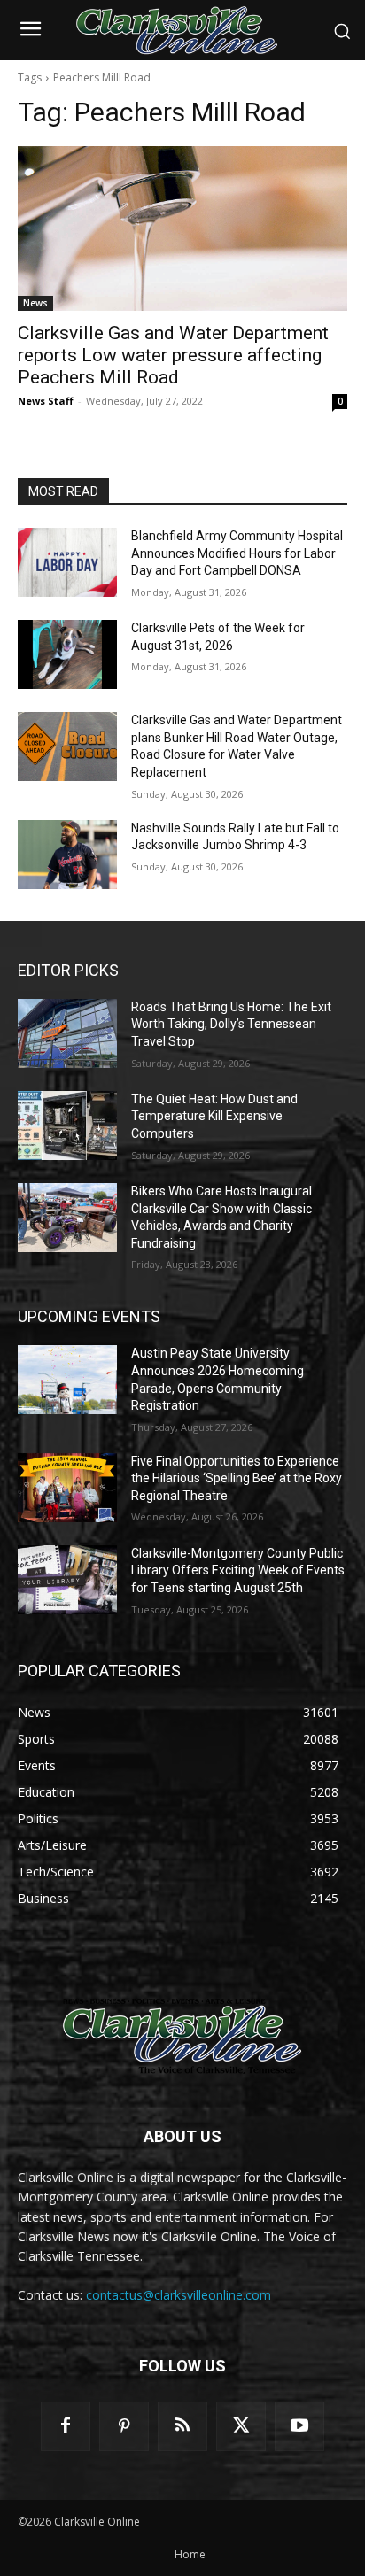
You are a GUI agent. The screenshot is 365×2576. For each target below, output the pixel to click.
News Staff (46, 401)
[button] (342, 31)
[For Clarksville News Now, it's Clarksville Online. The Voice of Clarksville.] (182, 2036)
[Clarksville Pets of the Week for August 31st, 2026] (67, 654)
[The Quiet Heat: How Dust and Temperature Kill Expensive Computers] (67, 1126)
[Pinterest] (124, 2426)
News (35, 303)
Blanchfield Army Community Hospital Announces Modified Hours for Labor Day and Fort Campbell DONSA (237, 553)
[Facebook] (66, 2426)
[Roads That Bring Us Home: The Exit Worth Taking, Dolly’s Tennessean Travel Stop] (67, 1033)
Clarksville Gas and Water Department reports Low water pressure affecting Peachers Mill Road (173, 355)
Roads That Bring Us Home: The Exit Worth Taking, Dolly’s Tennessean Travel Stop (231, 1024)
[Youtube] (299, 2426)
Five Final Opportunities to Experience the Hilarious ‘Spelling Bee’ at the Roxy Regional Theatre (237, 1478)
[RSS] (182, 2426)
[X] (241, 2426)
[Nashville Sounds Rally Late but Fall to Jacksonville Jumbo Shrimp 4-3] (67, 855)
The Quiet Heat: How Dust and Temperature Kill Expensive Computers (214, 1116)
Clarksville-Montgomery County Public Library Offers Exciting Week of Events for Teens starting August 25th (238, 1570)
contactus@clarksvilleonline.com (179, 2295)
